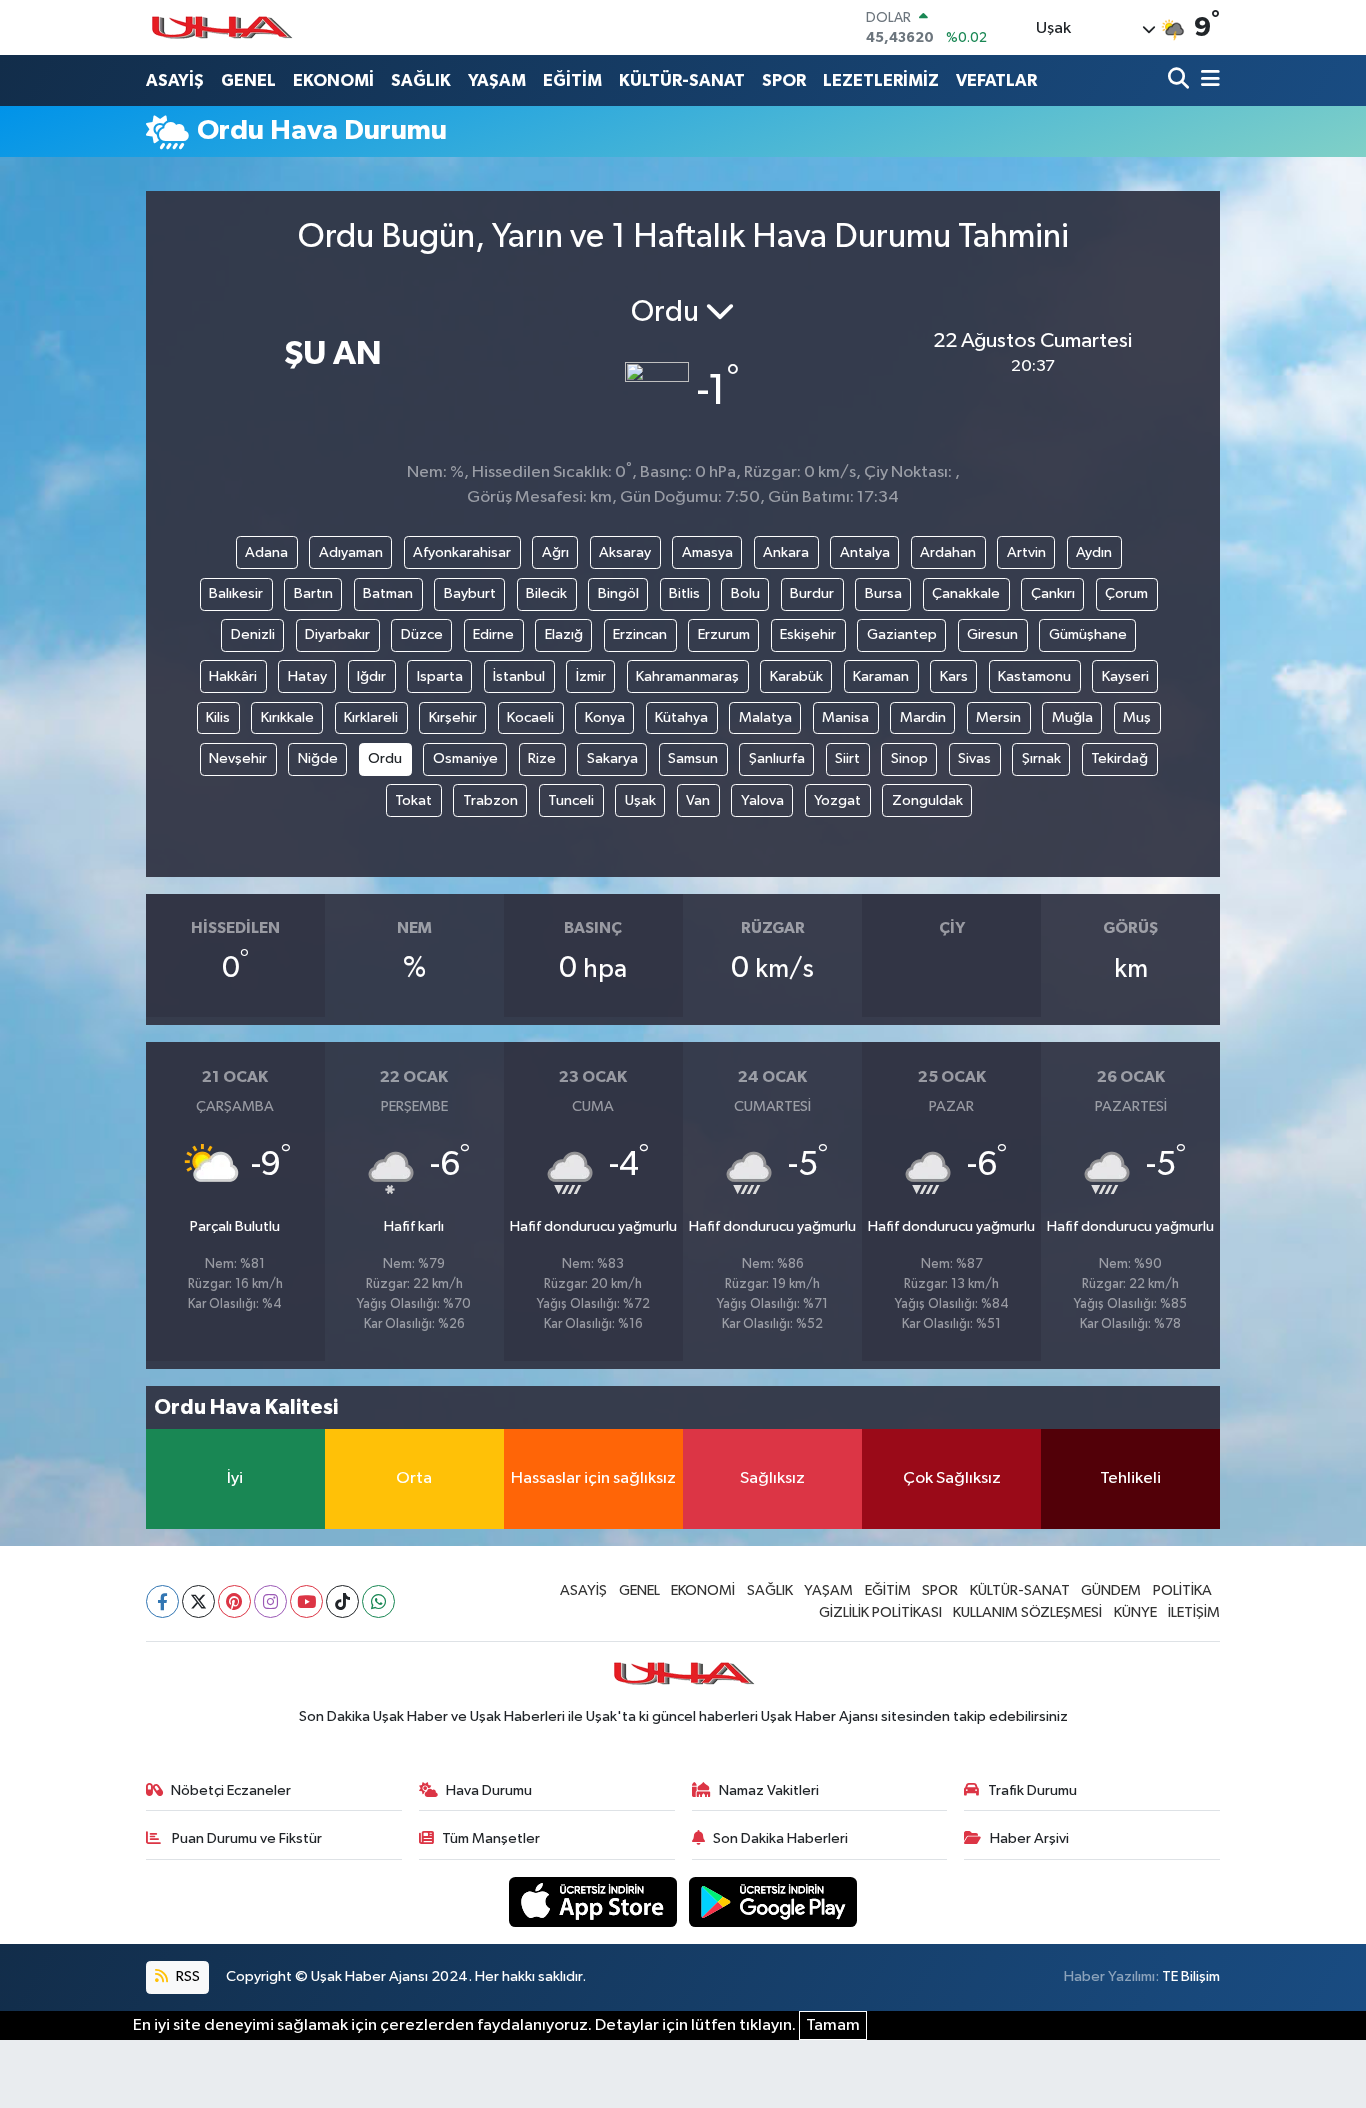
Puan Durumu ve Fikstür (245, 1838)
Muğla (1072, 717)
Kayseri (1125, 676)
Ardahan (948, 552)
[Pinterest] (234, 1601)
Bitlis (684, 593)
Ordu (385, 758)
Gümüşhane (1088, 634)
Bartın (313, 593)
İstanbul (519, 676)
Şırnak (1041, 758)
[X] (198, 1601)
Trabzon (490, 800)
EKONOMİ (333, 80)
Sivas (974, 758)
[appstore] (595, 1901)
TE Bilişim (1191, 1976)
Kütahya (681, 717)
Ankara (786, 552)
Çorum (1126, 593)
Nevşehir (238, 758)
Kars (954, 676)
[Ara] (1180, 80)
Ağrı (555, 552)
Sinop (909, 758)
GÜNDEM (1111, 1590)
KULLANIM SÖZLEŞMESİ (1027, 1612)
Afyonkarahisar (462, 552)
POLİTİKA (1182, 1590)
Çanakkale (966, 593)
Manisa (845, 717)
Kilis (218, 717)
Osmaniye (465, 758)
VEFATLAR (996, 80)
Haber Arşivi (1029, 1838)
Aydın (1094, 552)
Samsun (693, 758)
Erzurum (724, 634)
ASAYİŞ (175, 80)
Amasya (707, 552)
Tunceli (571, 800)
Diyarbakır (337, 634)
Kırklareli (371, 717)
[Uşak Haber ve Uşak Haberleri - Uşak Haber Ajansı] (221, 27)
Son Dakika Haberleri (780, 1838)
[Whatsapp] (378, 1601)
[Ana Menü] (1207, 80)
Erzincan (640, 634)
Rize (542, 758)
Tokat (413, 800)
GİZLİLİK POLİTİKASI (880, 1612)
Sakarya (612, 758)
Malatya (765, 717)
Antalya (865, 552)
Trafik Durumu (1032, 1790)
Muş (1137, 717)
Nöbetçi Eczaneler (231, 1790)
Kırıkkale (287, 717)
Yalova (762, 800)
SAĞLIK (421, 80)
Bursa (883, 593)
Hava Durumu (489, 1790)
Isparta (440, 676)
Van (698, 800)
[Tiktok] (342, 1601)
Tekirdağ (1119, 758)
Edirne (493, 634)
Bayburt (470, 593)
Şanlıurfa (777, 758)
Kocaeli (530, 717)
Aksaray (625, 552)
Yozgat (837, 800)
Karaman (881, 676)
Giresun (992, 634)
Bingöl (618, 593)
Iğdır (371, 676)
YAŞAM (497, 80)
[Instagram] (270, 1601)
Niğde (318, 758)
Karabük (796, 676)
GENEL (248, 80)
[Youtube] (306, 1601)
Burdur (812, 593)
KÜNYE (1135, 1612)
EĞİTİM (572, 80)
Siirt (847, 758)
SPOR (784, 80)
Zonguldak (927, 800)
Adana (266, 552)
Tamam (833, 2025)
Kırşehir (453, 717)
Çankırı (1053, 593)
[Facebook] (162, 1601)
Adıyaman (351, 552)
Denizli (253, 634)
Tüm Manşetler (491, 1838)
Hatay (307, 676)
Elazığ (564, 634)
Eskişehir (808, 634)
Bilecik (546, 593)
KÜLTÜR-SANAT (682, 80)
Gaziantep (902, 634)
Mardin (923, 717)
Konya (605, 717)
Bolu (745, 593)
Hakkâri (233, 676)
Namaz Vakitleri (769, 1790)
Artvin (1026, 552)
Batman (388, 593)
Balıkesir (236, 593)
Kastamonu (1034, 676)
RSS (186, 1976)
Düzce (422, 634)
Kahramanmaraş (687, 676)
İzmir (591, 676)
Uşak (640, 800)
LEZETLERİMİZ (881, 80)
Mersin (998, 717)
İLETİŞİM (1194, 1612)
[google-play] (773, 1901)
